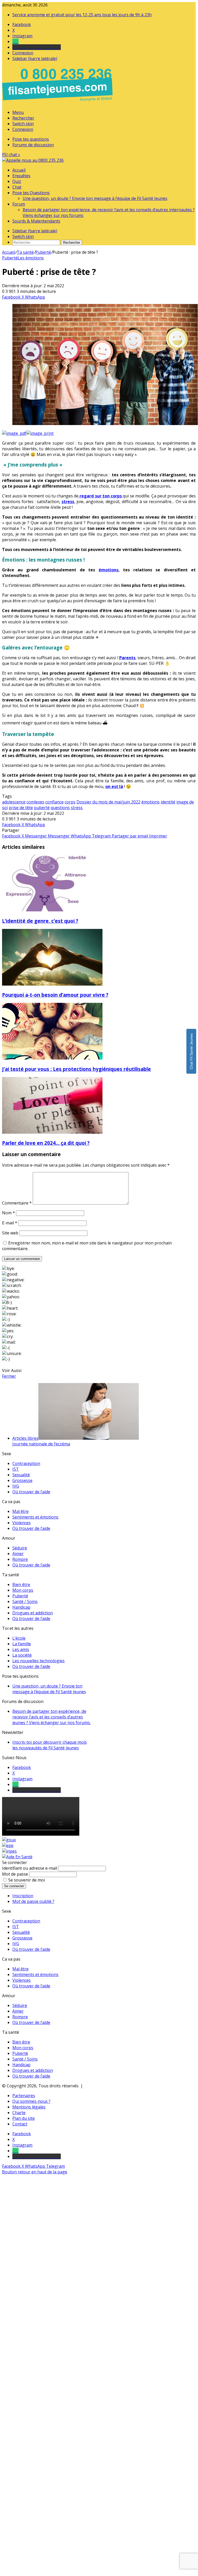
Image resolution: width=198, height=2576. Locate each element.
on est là (114, 786)
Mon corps (23, 1590)
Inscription (23, 1896)
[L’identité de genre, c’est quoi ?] (52, 910)
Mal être (20, 1511)
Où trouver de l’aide (31, 1492)
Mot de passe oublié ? (33, 1901)
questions (60, 808)
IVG (16, 1486)
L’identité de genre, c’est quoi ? (40, 921)
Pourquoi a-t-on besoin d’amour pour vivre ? (55, 995)
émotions (109, 570)
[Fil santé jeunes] (33, 160)
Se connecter (14, 1886)
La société (22, 1655)
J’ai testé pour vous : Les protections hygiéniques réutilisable (76, 1069)
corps (70, 802)
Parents (127, 658)
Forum (19, 204)
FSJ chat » (11, 155)
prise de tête (21, 808)
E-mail (10, 1223)
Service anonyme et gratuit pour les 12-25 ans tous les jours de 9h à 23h (82, 15)
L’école (19, 1638)
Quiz (17, 181)
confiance (54, 802)
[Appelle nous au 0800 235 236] (58, 103)
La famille (22, 1644)
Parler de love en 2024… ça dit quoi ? (46, 1143)
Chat (17, 187)
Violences (21, 1523)
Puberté (43, 252)
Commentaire (17, 1203)
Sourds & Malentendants (36, 221)
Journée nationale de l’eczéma (41, 1444)
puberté (42, 808)
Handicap (21, 1607)
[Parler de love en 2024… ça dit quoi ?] (52, 1132)
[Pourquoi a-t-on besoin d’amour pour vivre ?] (52, 984)
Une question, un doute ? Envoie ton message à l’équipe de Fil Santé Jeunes (95, 198)
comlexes (35, 802)
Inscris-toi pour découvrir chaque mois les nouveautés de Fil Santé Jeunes (50, 1745)
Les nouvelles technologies (38, 1661)
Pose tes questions (31, 139)
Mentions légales (29, 2107)
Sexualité (21, 1475)
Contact (20, 2124)
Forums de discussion (33, 145)
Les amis (21, 1649)
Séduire (20, 1548)
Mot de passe (15, 1874)
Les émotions (31, 258)
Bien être (21, 1584)
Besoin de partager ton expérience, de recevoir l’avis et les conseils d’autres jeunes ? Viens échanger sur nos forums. (51, 1717)
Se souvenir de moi (27, 1880)
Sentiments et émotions (35, 1517)
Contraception (26, 1463)
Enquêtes (21, 176)
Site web (10, 1233)
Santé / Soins (25, 1601)
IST (16, 1469)
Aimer (18, 1554)
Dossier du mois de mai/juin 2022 (108, 802)
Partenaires (24, 2096)
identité (168, 802)
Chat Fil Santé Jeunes (191, 1051)
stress (68, 502)
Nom (8, 1213)
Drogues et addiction (33, 1613)
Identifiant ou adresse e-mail (30, 1868)
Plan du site (24, 2118)
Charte (19, 2113)
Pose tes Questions (31, 193)
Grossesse (22, 1480)
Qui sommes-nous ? (31, 2101)
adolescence (14, 802)
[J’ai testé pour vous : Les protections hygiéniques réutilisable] (52, 1058)
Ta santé (25, 252)
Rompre (20, 1559)
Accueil (19, 170)
